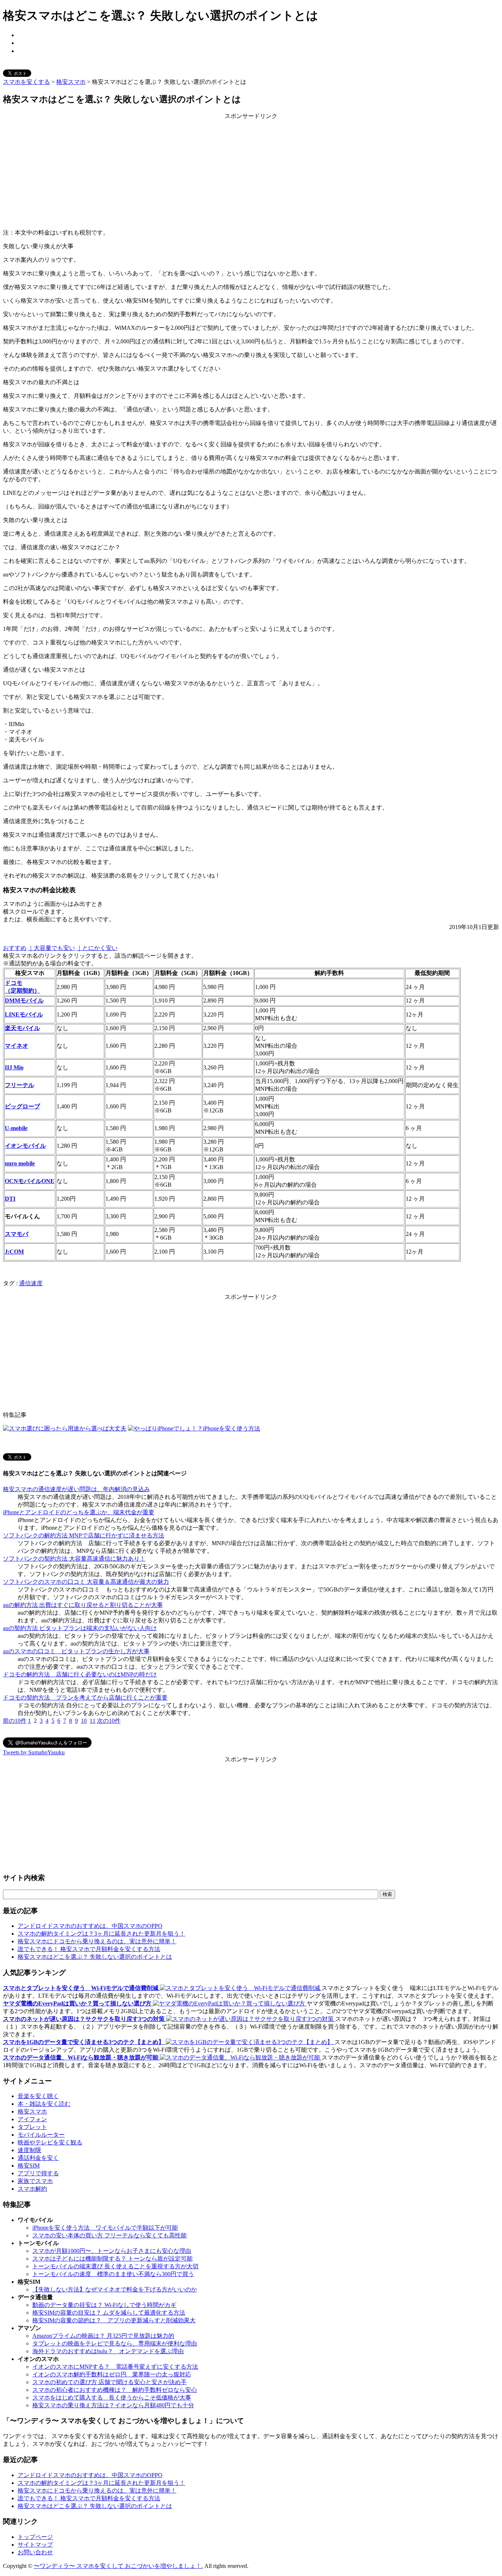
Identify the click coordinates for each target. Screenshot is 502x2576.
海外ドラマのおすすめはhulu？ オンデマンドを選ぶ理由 (108, 2351)
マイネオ (17, 1046)
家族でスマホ (35, 2181)
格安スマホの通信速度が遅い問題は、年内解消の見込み (76, 1489)
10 (84, 1721)
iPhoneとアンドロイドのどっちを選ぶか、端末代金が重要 (79, 1512)
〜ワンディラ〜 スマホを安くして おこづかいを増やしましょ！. (118, 2566)
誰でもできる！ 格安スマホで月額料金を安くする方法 (89, 1949)
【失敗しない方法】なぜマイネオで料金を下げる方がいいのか (115, 2289)
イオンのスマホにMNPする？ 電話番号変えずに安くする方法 (115, 2367)
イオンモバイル (25, 1146)
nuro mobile (20, 1163)
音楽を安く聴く (38, 2096)
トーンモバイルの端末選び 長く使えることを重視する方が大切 (115, 2266)
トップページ (35, 2537)
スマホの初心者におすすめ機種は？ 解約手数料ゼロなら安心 (115, 2390)
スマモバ (17, 1234)
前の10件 (15, 1721)
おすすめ (15, 948)
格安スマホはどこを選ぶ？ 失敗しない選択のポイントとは (95, 1957)
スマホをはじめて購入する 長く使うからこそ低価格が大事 (112, 2398)
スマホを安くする (26, 82)
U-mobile (16, 1128)
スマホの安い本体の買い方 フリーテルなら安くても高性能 (110, 2235)
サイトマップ (35, 2545)
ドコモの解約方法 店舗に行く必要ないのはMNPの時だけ (80, 1674)
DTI (10, 1199)
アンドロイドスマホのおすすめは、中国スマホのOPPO (90, 1926)
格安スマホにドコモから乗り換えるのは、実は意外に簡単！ (97, 1941)
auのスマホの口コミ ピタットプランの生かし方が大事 (76, 1651)
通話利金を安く (38, 2158)
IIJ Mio (14, 1067)
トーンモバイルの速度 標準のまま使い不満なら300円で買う (113, 2274)
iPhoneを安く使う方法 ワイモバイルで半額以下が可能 (105, 2228)
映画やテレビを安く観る (50, 2142)
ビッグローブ (22, 1106)
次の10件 (109, 1721)
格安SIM (29, 2166)
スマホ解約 (32, 2189)
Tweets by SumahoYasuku (34, 1752)
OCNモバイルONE (30, 1181)
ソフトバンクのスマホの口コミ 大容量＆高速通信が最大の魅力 (86, 1582)
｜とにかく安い (97, 948)
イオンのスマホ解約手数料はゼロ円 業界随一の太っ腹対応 (112, 2374)
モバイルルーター (41, 2135)
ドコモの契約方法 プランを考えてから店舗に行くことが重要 (85, 1698)
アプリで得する (38, 2173)
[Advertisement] (251, 172)
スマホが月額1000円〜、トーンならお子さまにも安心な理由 (112, 2251)
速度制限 (29, 2150)
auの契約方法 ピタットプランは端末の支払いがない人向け (80, 1628)
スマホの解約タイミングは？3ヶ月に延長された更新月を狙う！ (101, 1934)
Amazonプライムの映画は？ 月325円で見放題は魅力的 (103, 2336)
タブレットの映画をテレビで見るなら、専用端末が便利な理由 (115, 2343)
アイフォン (32, 2119)
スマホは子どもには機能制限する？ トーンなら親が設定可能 (112, 2259)
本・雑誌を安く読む (44, 2104)
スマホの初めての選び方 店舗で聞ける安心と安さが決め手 (110, 2382)
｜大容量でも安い (51, 948)
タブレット (32, 2127)
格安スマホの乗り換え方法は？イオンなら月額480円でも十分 (113, 2405)
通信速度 (31, 1283)
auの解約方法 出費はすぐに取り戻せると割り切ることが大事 (83, 1605)
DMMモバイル (24, 1001)
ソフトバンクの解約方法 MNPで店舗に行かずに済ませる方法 (84, 1535)
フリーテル (19, 1085)
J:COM (14, 1252)
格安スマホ (71, 82)
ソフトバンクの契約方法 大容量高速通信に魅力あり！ (74, 1559)
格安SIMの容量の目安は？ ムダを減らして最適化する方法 (109, 2313)
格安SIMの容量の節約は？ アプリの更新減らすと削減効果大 (114, 2320)
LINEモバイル (24, 1014)
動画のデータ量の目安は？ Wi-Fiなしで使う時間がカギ (104, 2305)
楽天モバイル (22, 1028)
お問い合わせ (35, 2552)
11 (93, 1721)
